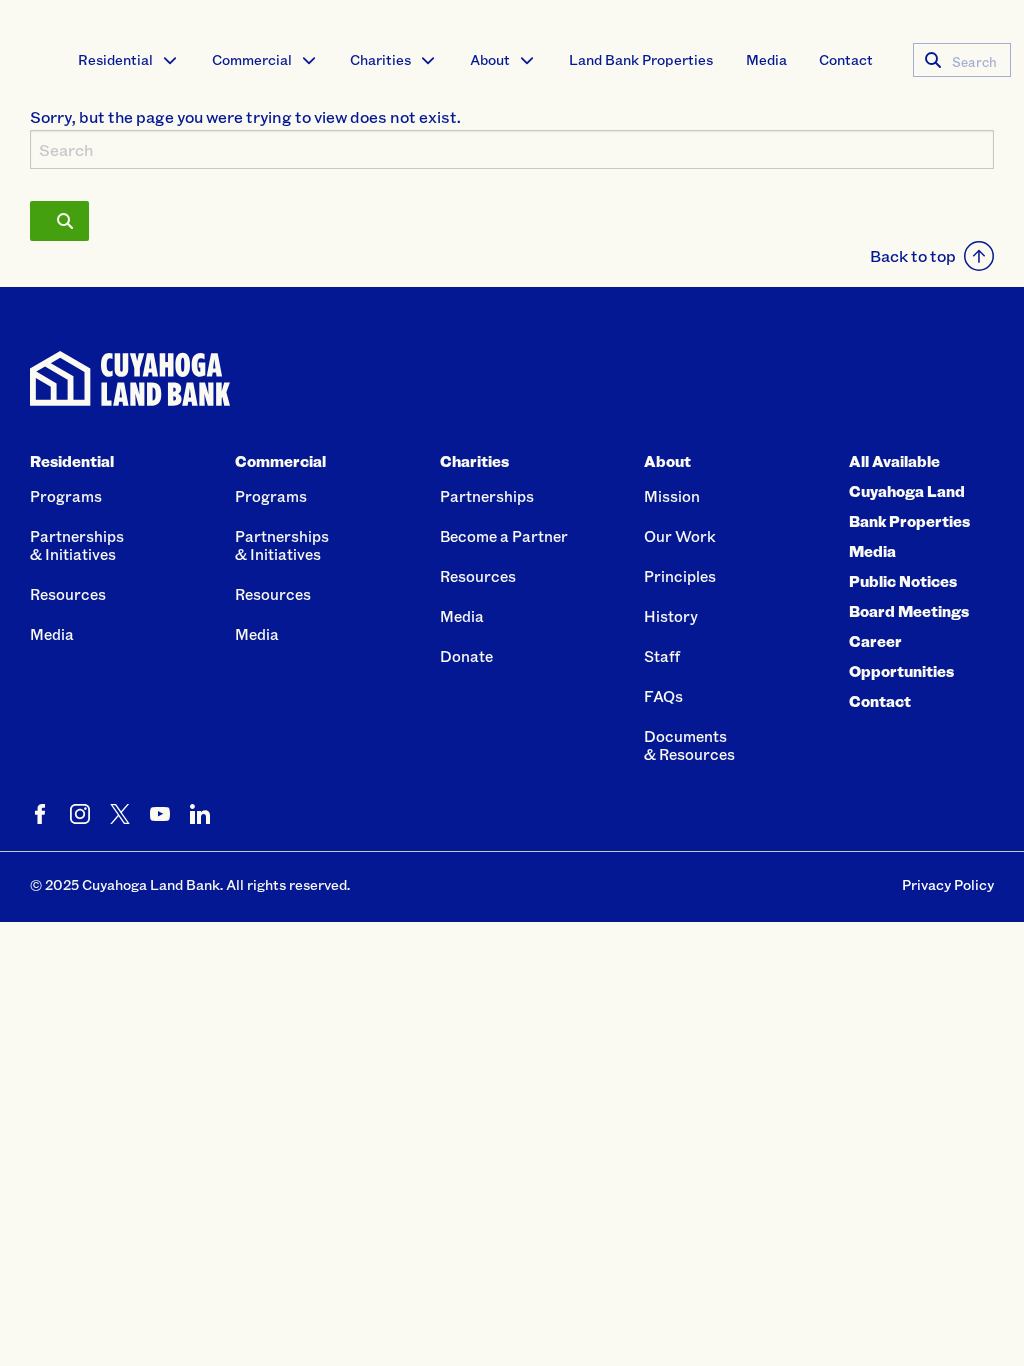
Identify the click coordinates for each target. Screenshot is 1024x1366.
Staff (662, 656)
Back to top (913, 255)
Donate (466, 656)
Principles (680, 576)
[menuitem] (128, 60)
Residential (115, 59)
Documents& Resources (689, 745)
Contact (846, 59)
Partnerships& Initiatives (77, 545)
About (490, 59)
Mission (672, 496)
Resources (68, 594)
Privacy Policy (948, 884)
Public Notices (903, 581)
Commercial (252, 59)
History (671, 616)
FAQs (663, 696)
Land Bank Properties (641, 59)
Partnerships (487, 496)
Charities (380, 59)
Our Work (680, 536)
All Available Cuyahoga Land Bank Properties (909, 491)
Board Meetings (909, 611)
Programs (66, 496)
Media (766, 59)
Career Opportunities (901, 656)
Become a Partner (504, 536)
